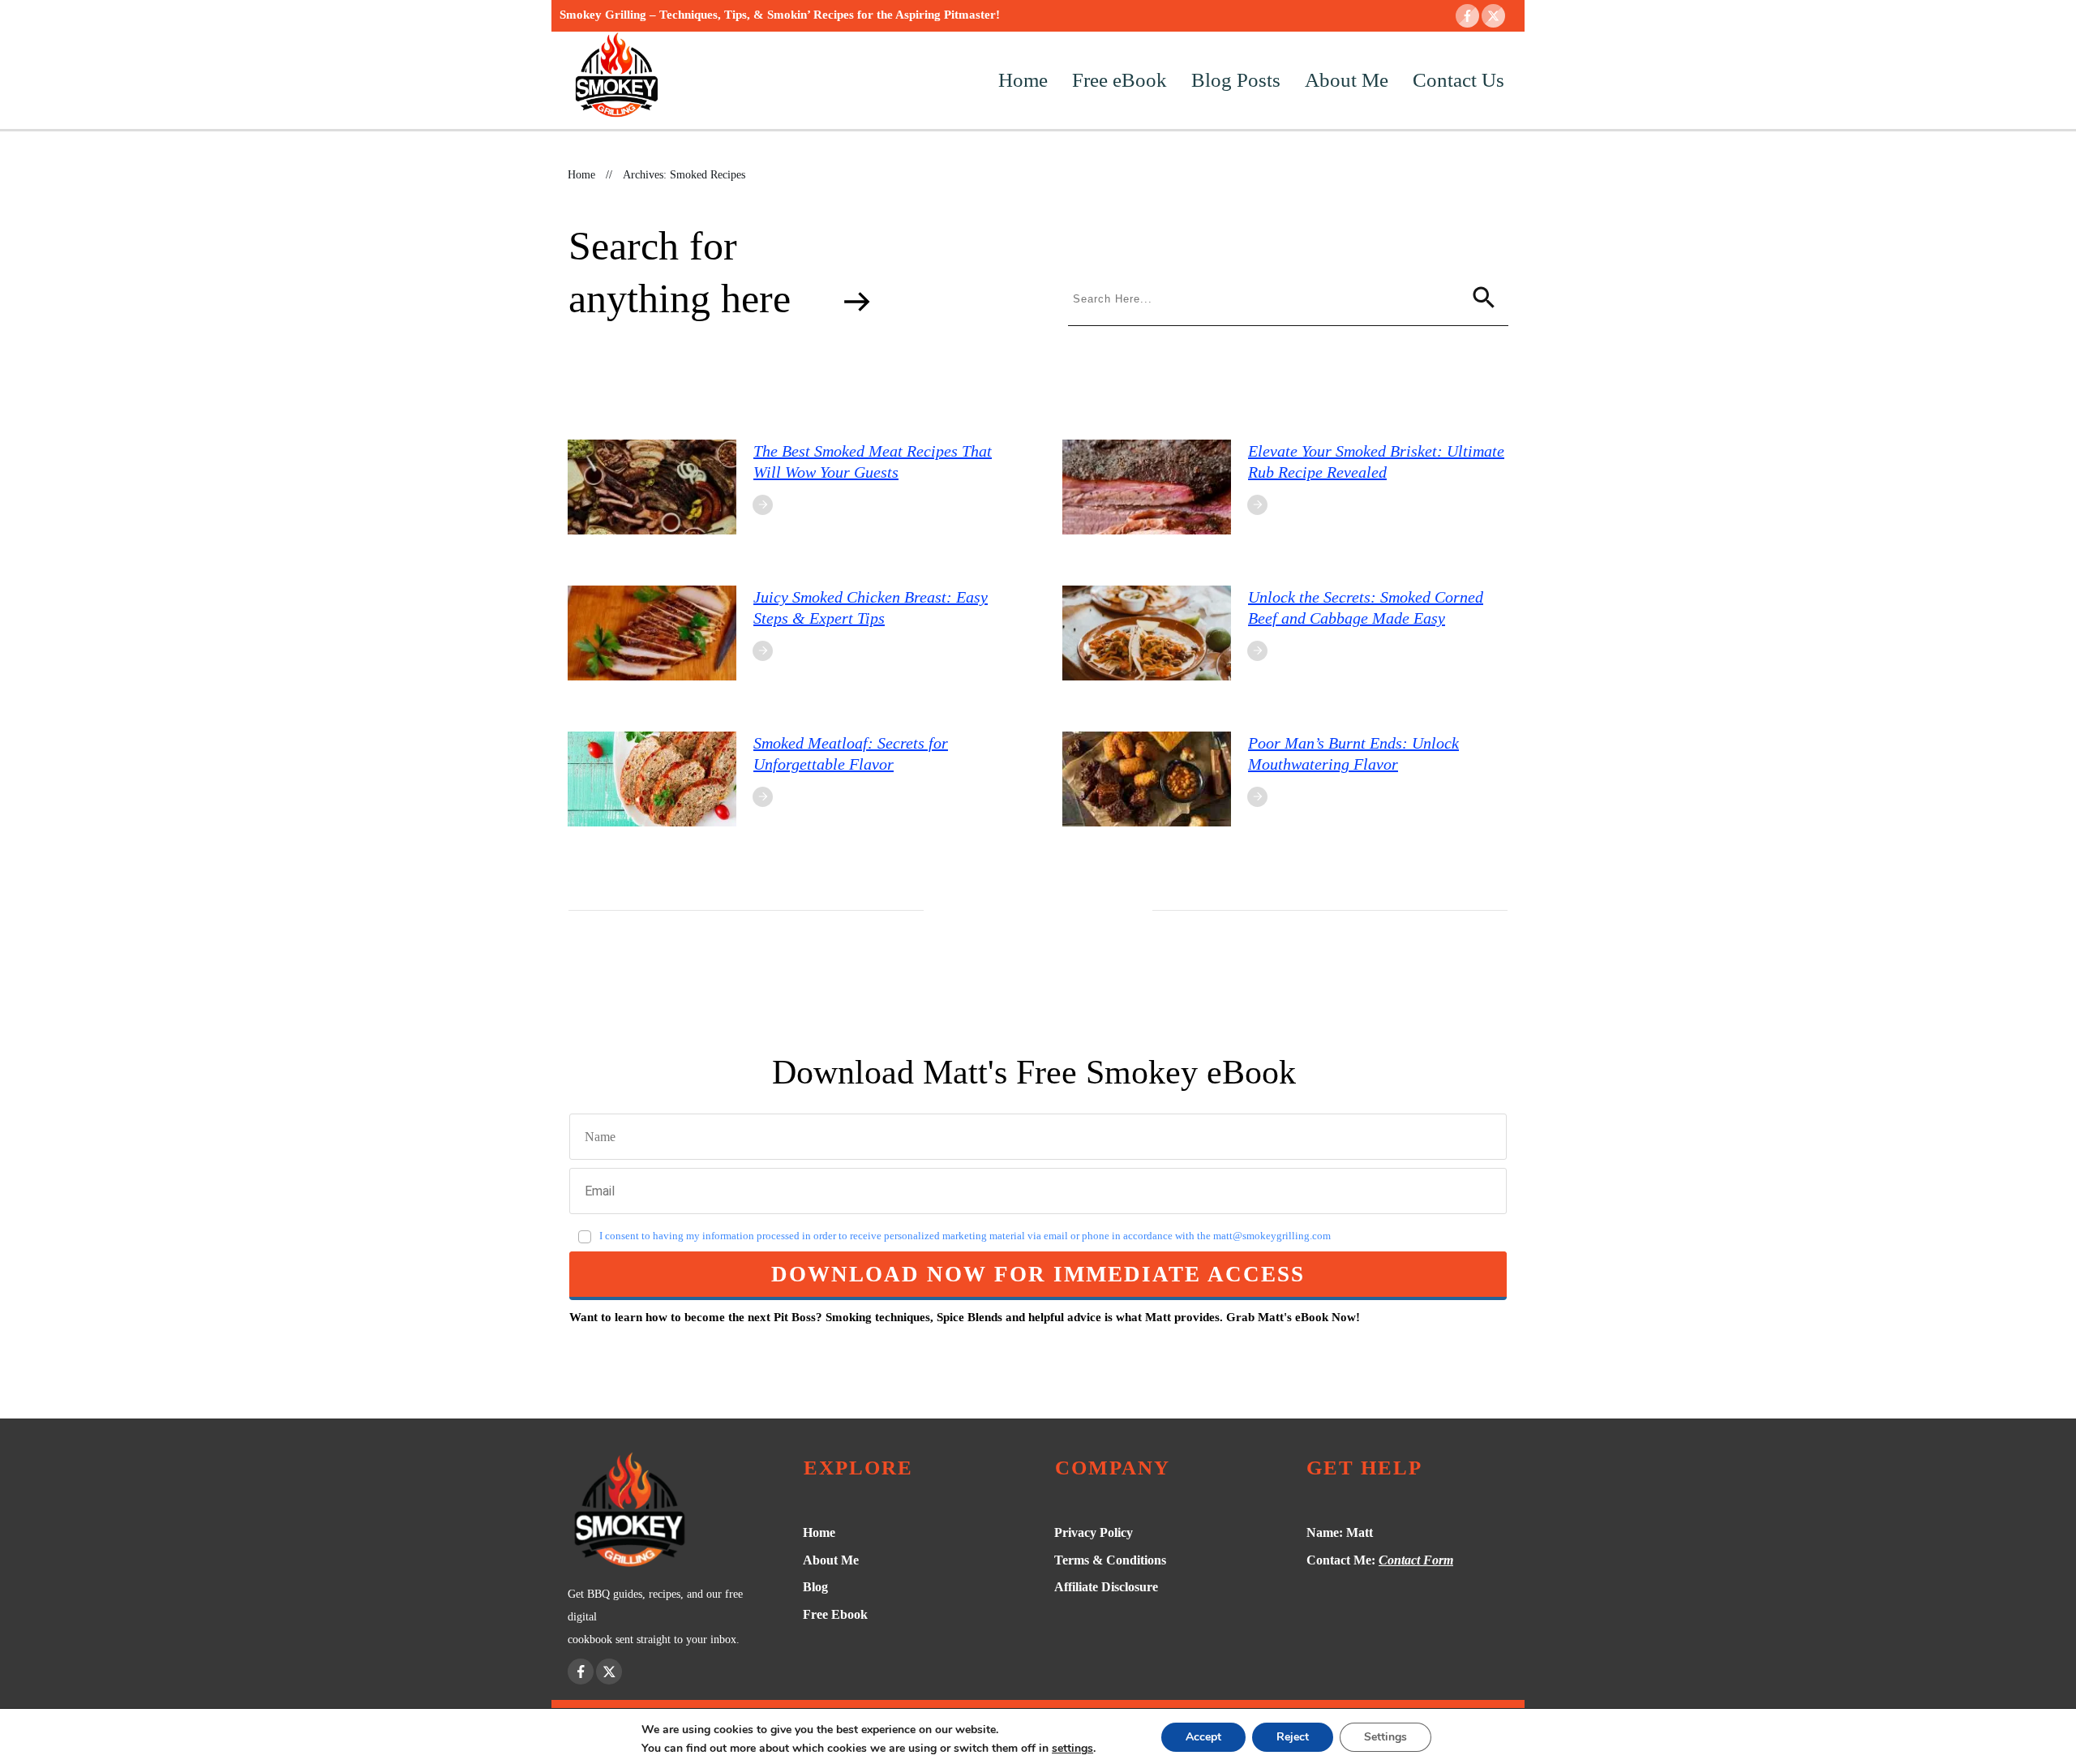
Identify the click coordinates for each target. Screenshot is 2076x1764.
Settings (1385, 1737)
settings (1072, 1749)
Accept (1203, 1737)
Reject (1293, 1737)
